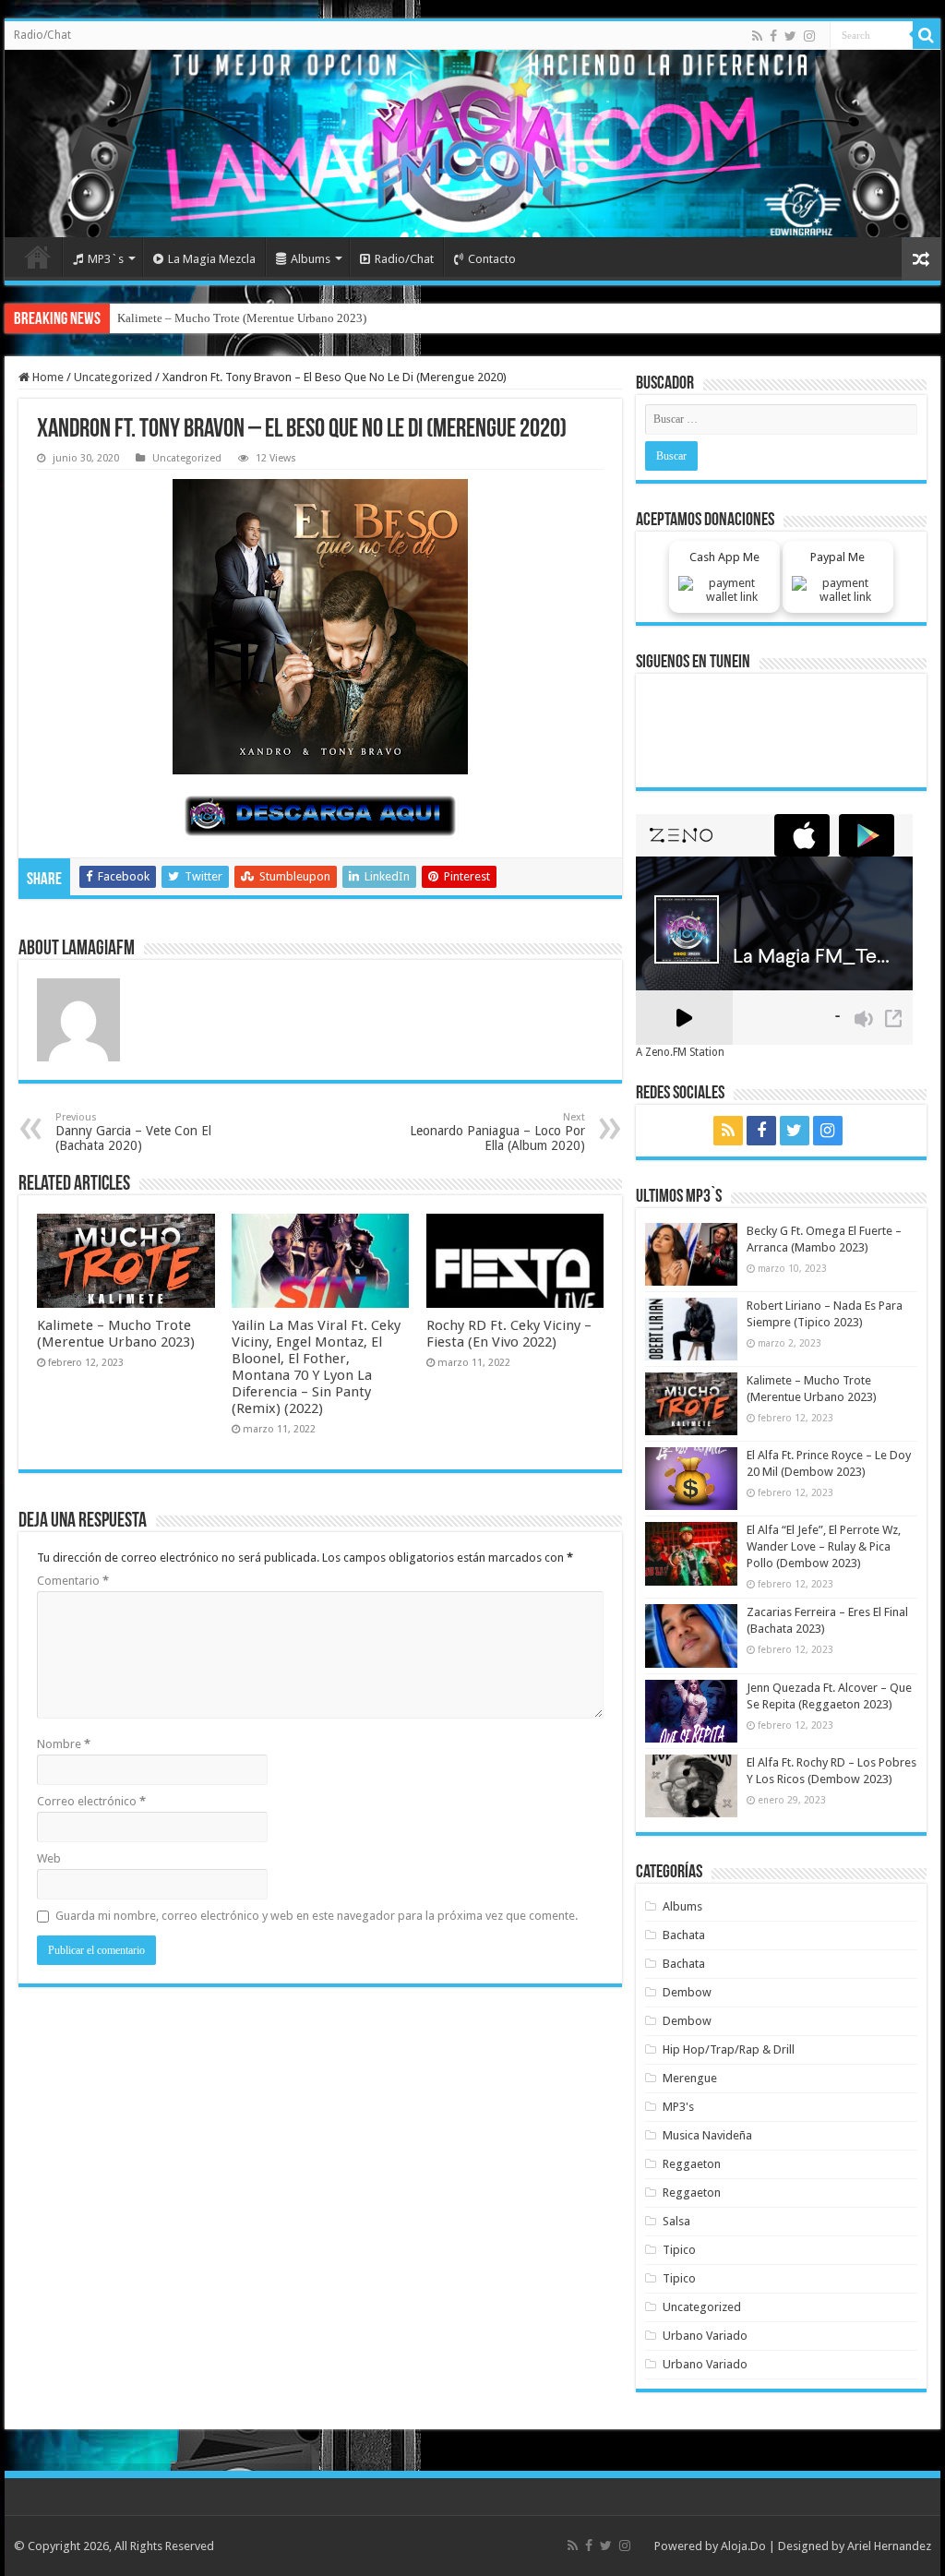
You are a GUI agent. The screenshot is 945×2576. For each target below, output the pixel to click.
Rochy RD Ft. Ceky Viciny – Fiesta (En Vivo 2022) (509, 1334)
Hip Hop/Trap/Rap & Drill (729, 2049)
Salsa (676, 2221)
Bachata (684, 1935)
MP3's (678, 2107)
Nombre (64, 1744)
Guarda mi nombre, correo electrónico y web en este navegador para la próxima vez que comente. (317, 1916)
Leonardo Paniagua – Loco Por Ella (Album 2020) (497, 1132)
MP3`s (106, 259)
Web (49, 1858)
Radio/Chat (42, 35)
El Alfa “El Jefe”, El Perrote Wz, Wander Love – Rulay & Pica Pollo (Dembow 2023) (824, 1546)
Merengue (690, 2078)
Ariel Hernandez (889, 2546)
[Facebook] (773, 36)
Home (38, 257)
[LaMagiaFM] (472, 144)
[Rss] (757, 36)
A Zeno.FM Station (680, 1052)
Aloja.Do (743, 2546)
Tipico (679, 2250)
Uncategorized (113, 377)
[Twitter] (790, 36)
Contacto (492, 259)
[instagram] (809, 36)
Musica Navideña (707, 2135)
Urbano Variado (705, 2336)
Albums (311, 259)
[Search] (927, 35)
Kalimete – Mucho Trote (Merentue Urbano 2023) (242, 318)
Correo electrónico (91, 1801)
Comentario (73, 1581)
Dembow (687, 1992)
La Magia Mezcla (212, 259)
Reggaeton (692, 2164)
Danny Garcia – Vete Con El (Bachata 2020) (133, 1132)
